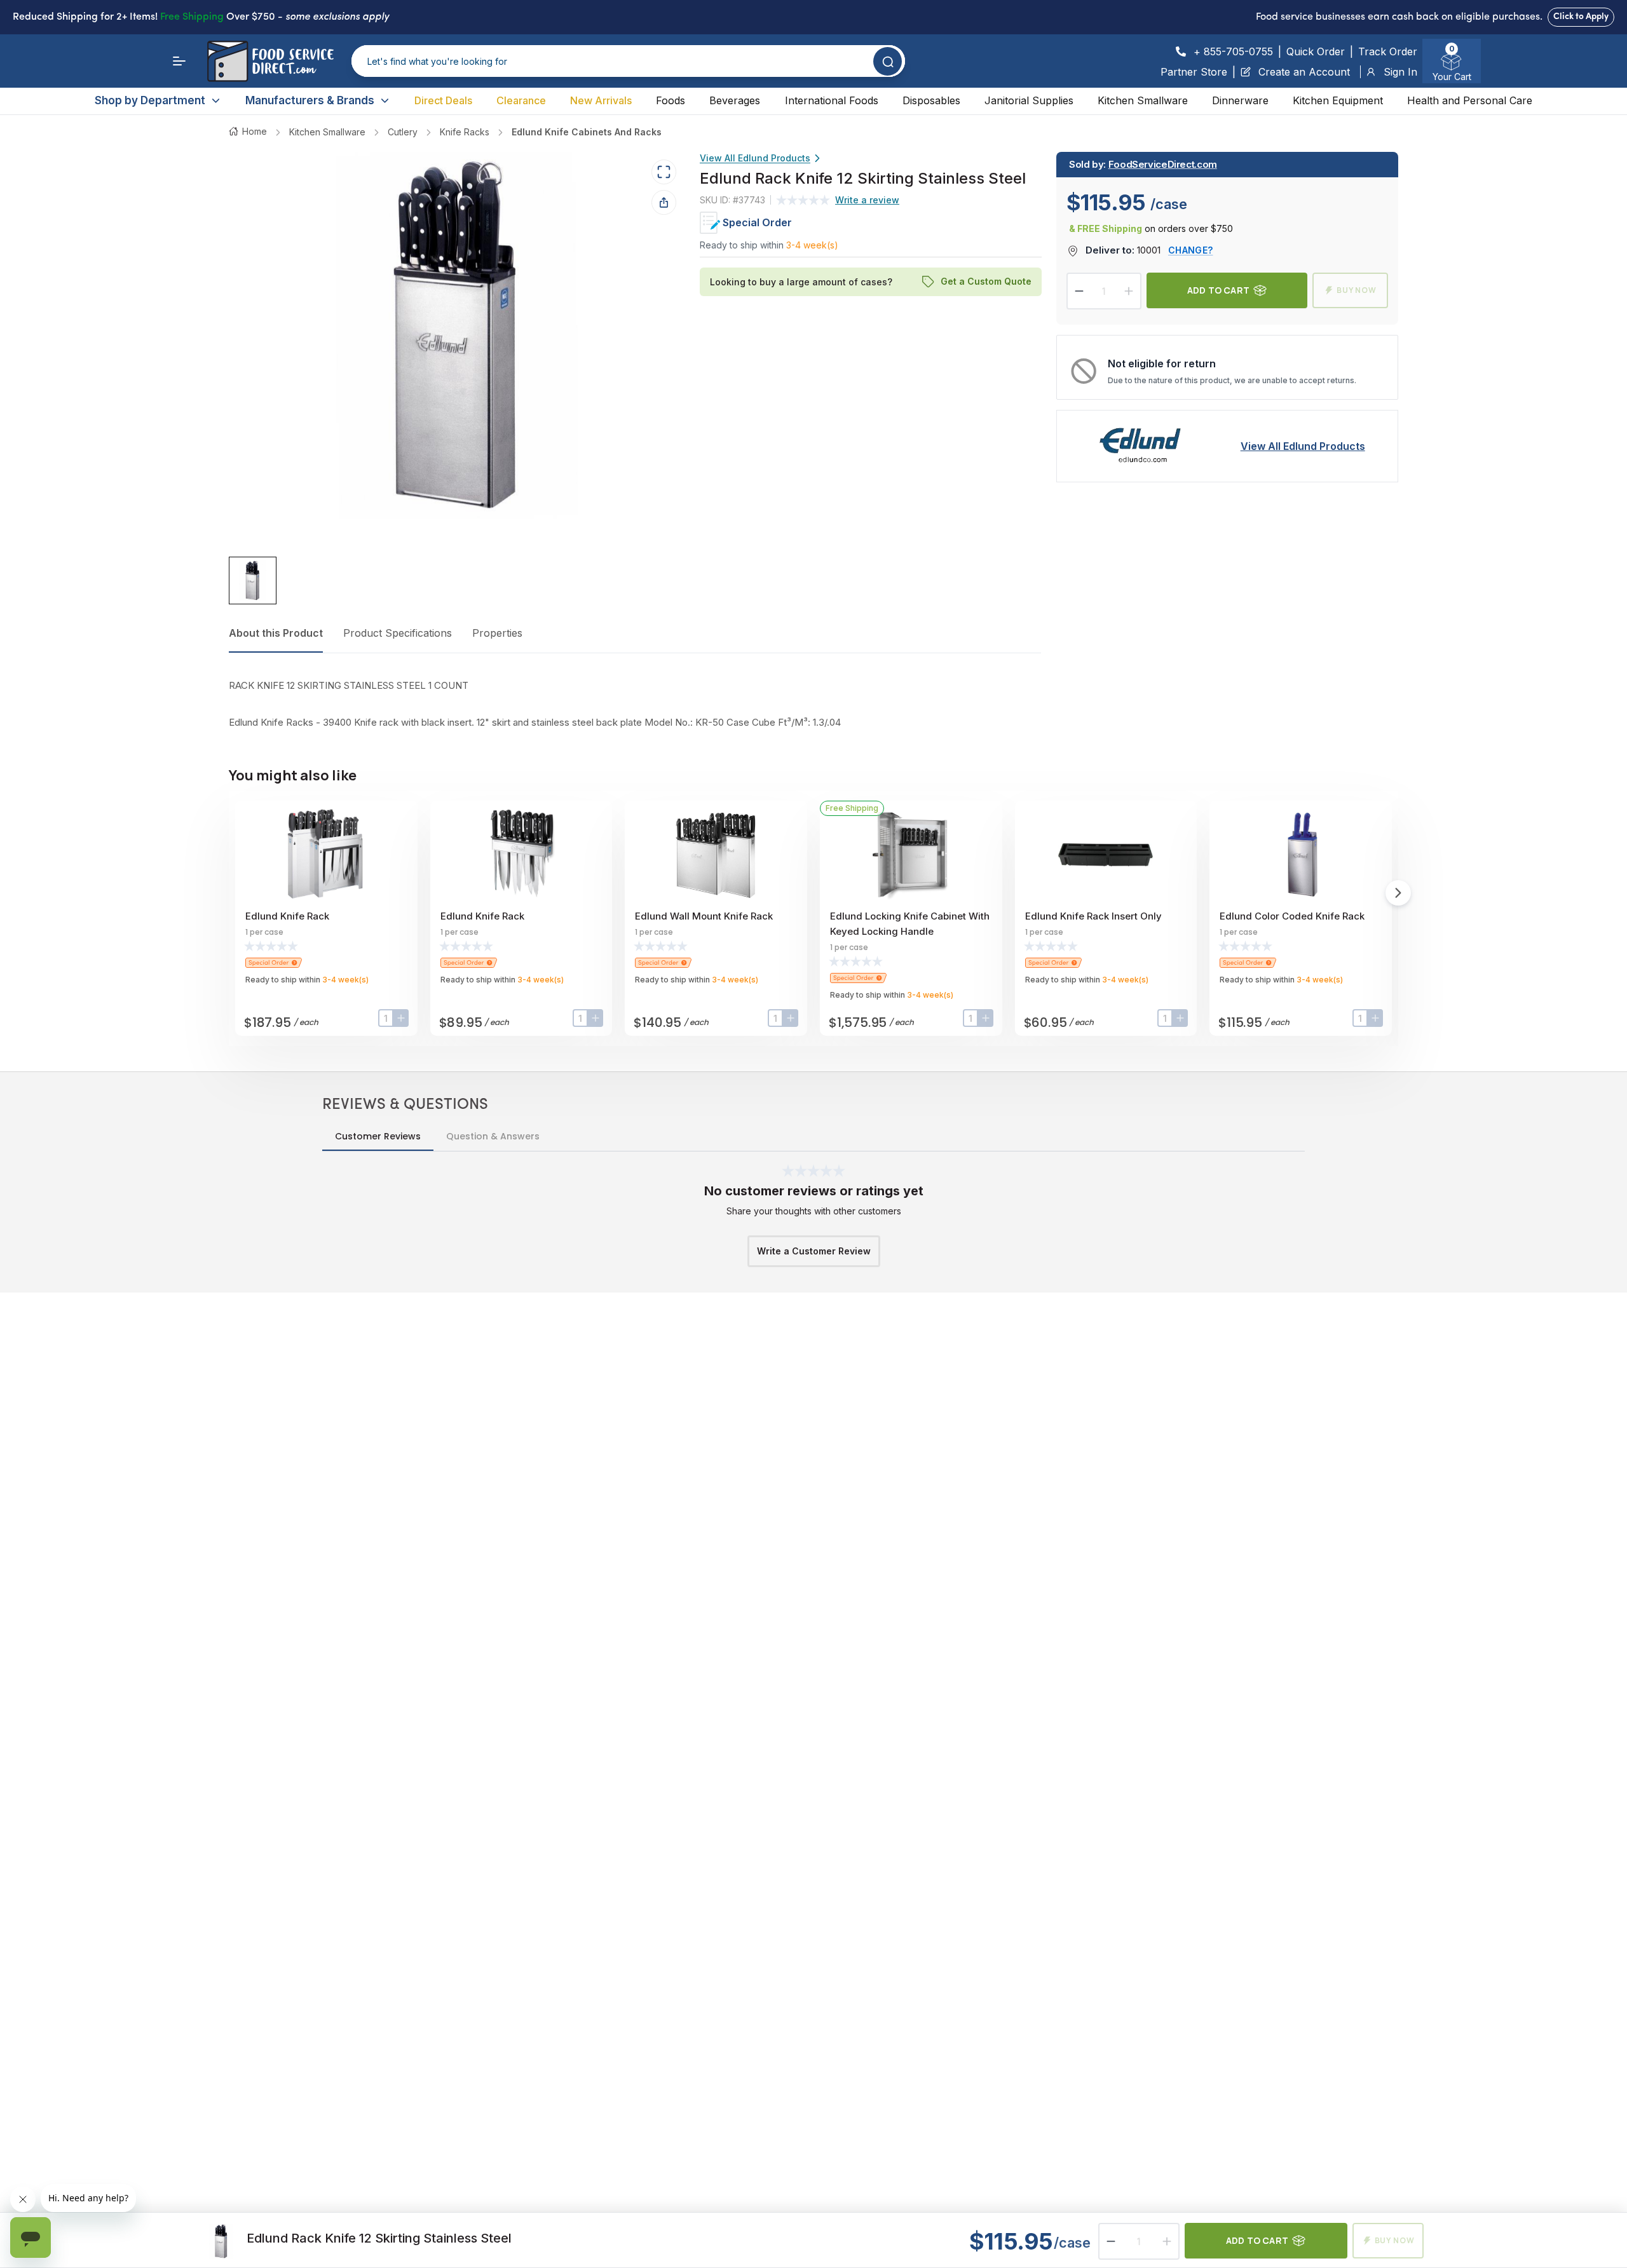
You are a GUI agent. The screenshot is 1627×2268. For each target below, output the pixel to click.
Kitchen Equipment (1338, 100)
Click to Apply (1581, 17)
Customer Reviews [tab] (378, 1136)
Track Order (1388, 51)
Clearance (521, 100)
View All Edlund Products (755, 158)
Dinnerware (1240, 100)
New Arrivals (601, 100)
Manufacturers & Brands (310, 100)
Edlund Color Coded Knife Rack (1292, 916)
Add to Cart (1218, 290)
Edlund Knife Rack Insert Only (1093, 916)
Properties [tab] (497, 633)
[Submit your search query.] (888, 61)
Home (255, 131)
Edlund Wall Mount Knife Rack (704, 916)
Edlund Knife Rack (287, 916)
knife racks (465, 132)
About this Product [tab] (276, 633)
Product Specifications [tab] (398, 633)
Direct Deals (443, 100)
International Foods (832, 100)
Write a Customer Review (814, 1251)
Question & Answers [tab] (493, 1136)
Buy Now (1357, 290)
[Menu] (179, 61)
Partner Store (1194, 72)
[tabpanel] (635, 704)
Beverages (735, 100)
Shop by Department (150, 100)
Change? (1190, 250)
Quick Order (1316, 51)
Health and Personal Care (1470, 100)
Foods (671, 100)
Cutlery (403, 132)
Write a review (867, 200)
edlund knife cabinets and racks (587, 132)
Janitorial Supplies (1029, 100)
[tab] (253, 581)
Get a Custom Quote (985, 282)
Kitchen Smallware (1143, 100)
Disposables (931, 100)
